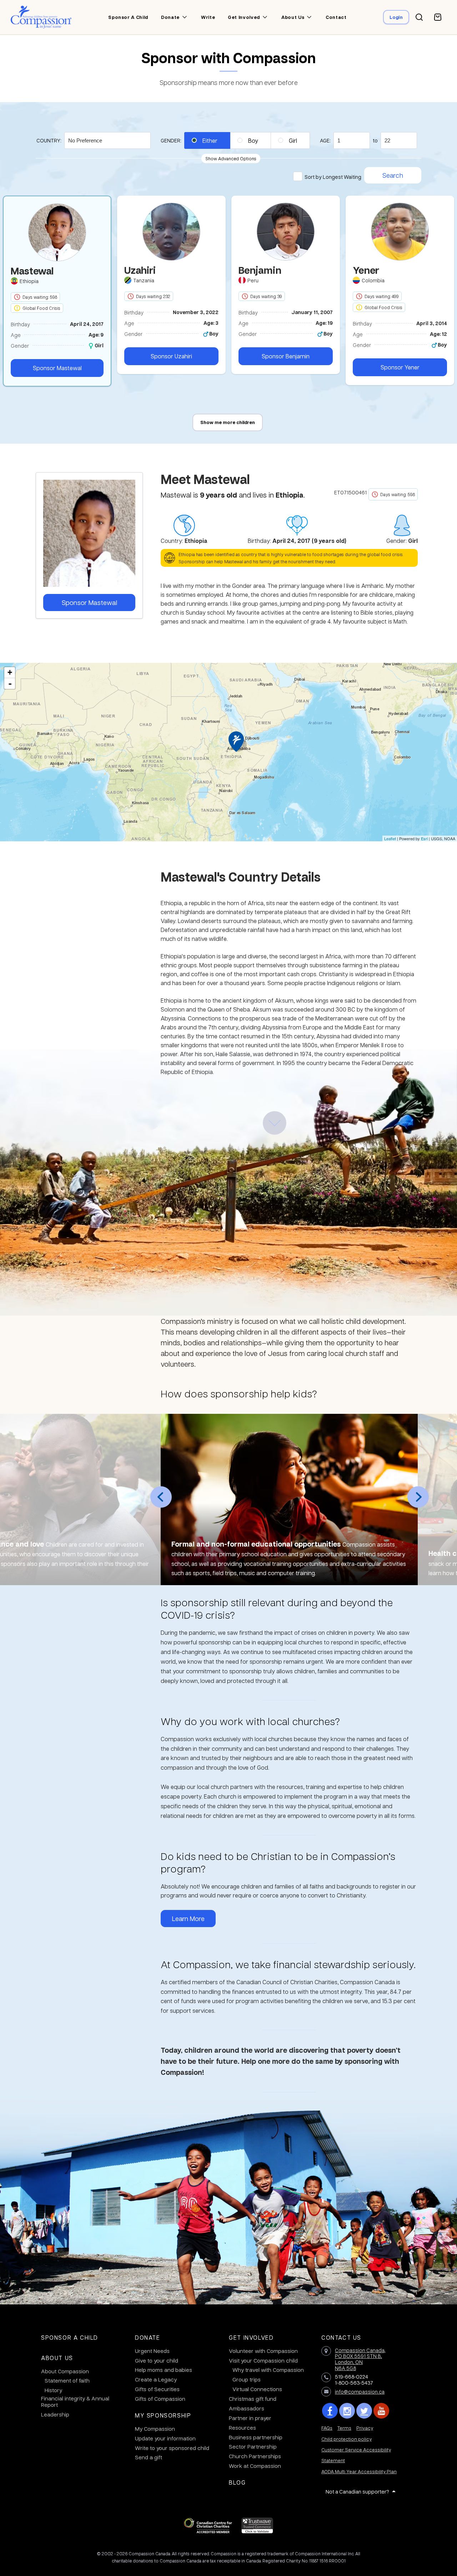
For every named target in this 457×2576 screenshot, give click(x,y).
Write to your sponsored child (172, 2448)
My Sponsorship (163, 2415)
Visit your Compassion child (263, 2360)
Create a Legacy (156, 2379)
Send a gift (149, 2457)
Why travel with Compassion (268, 2370)
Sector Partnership (253, 2446)
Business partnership (256, 2437)
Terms (344, 2428)
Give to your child (157, 2360)
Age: (325, 140)
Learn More (188, 1918)
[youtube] (381, 2411)
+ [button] (10, 672)
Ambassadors (247, 2408)
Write (208, 17)
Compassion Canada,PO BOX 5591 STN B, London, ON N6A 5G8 (360, 2359)
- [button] (10, 684)
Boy (253, 140)
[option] (171, 285)
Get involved (244, 17)
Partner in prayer (250, 2418)
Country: (49, 140)
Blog (237, 2482)
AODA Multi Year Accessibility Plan (359, 2471)
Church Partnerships (255, 2456)
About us (293, 17)
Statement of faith (67, 2380)
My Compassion (155, 2429)
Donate (170, 17)
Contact (336, 17)
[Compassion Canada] (41, 17)
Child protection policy (346, 2439)
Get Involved (251, 2337)
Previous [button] (161, 1497)
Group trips (247, 2379)
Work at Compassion (255, 2466)
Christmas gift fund (253, 2399)
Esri (424, 838)
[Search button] (419, 17)
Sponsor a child (128, 17)
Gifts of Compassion (160, 2399)
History (53, 2390)
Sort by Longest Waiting (333, 177)
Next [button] (418, 1497)
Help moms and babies (164, 2370)
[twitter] (364, 2411)
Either (210, 140)
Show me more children (228, 422)
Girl (293, 140)
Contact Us (341, 2337)
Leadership (55, 2414)
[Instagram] (347, 2411)
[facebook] (330, 2411)
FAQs (327, 2428)
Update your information (165, 2438)
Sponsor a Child (70, 2337)
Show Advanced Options (231, 158)
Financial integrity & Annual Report (75, 2401)
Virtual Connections (257, 2389)
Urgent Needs (152, 2351)
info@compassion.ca (360, 2391)
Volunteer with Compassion (263, 2351)
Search (393, 175)
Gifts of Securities (157, 2389)
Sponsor (57, 368)
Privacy (365, 2428)
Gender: (171, 140)
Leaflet (390, 838)
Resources (242, 2428)
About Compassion (65, 2371)
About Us (57, 2358)
